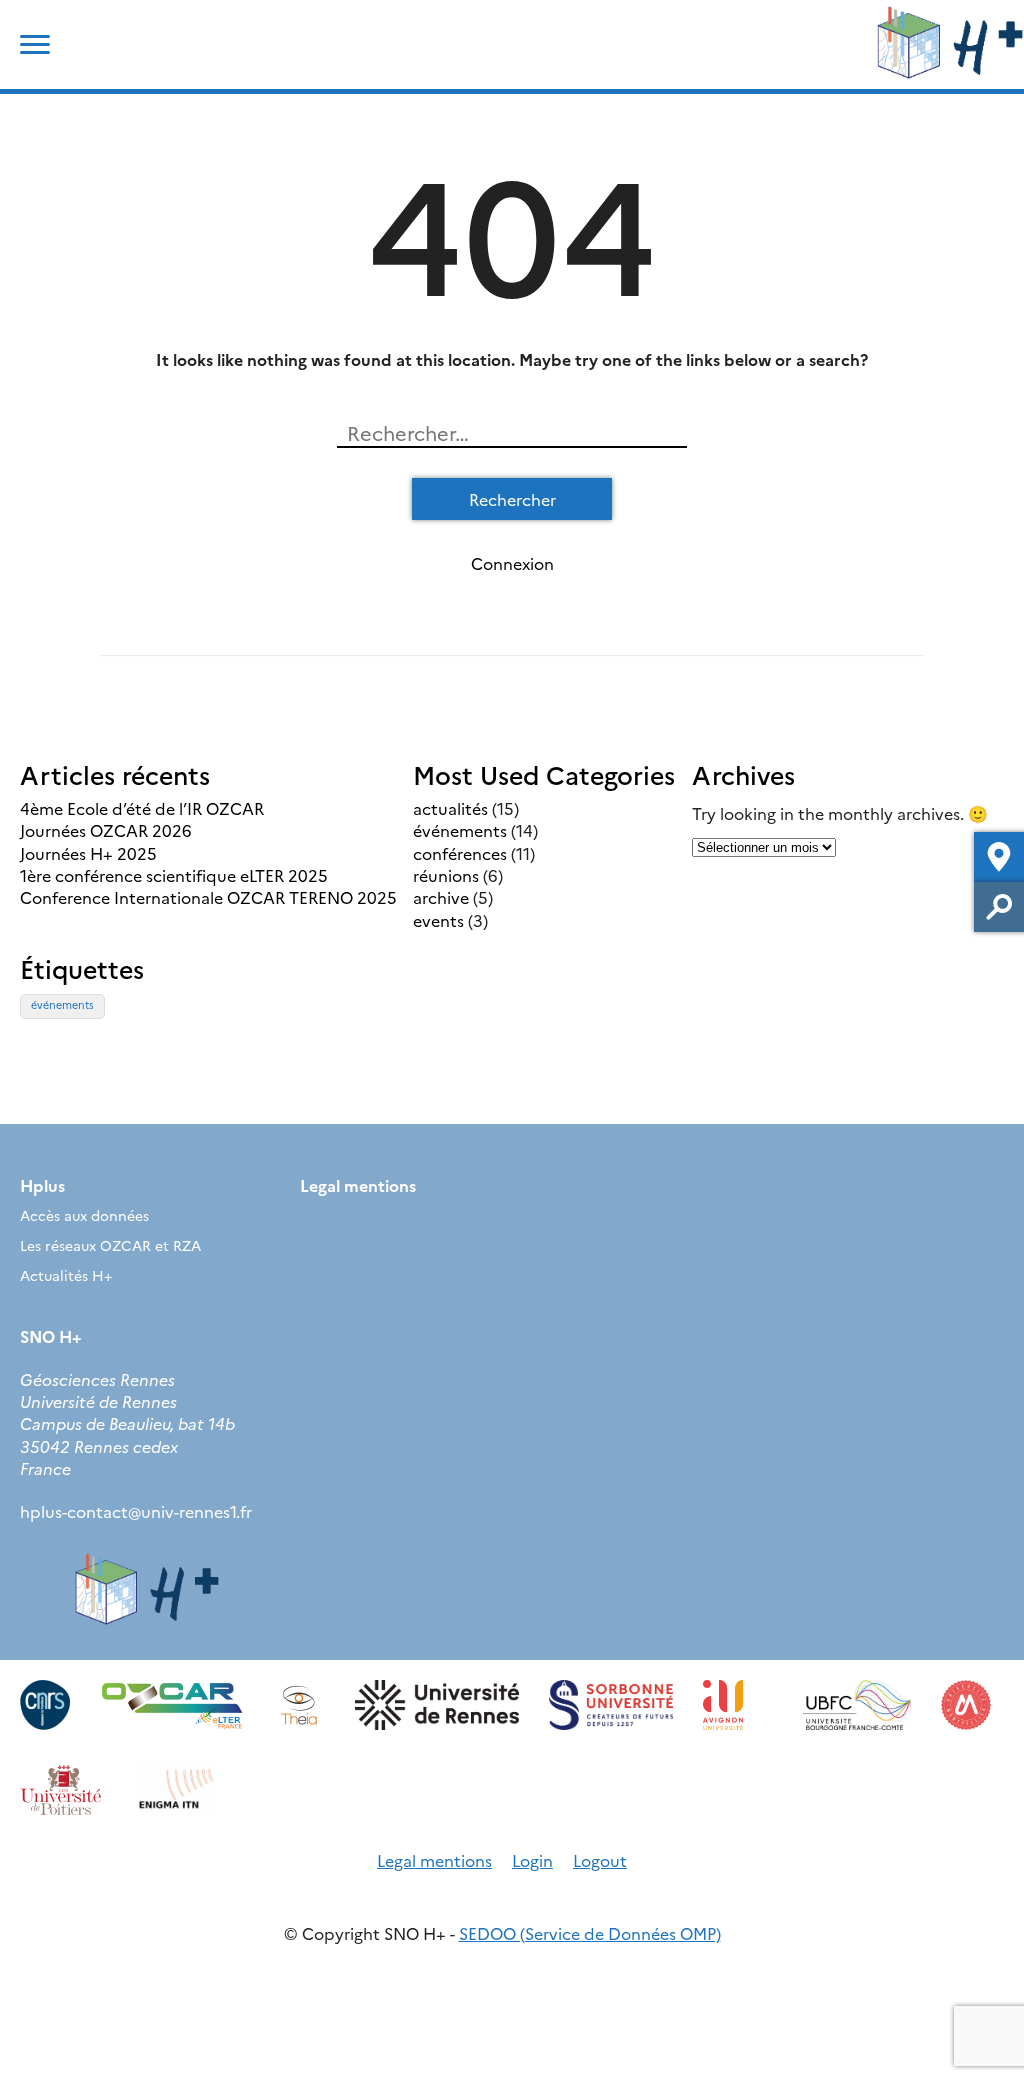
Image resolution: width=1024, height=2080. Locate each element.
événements (460, 830)
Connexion (512, 563)
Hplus (42, 1185)
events (438, 920)
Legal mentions (358, 1185)
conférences (460, 853)
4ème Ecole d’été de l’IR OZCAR (142, 808)
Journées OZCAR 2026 (106, 830)
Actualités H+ (66, 1275)
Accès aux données (84, 1215)
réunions (446, 875)
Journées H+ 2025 (88, 853)
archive (441, 897)
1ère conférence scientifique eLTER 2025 (174, 875)
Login (532, 1860)
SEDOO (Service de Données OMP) (590, 1933)
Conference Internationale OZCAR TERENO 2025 (208, 897)
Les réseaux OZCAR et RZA (110, 1245)
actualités (450, 808)
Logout (600, 1860)
